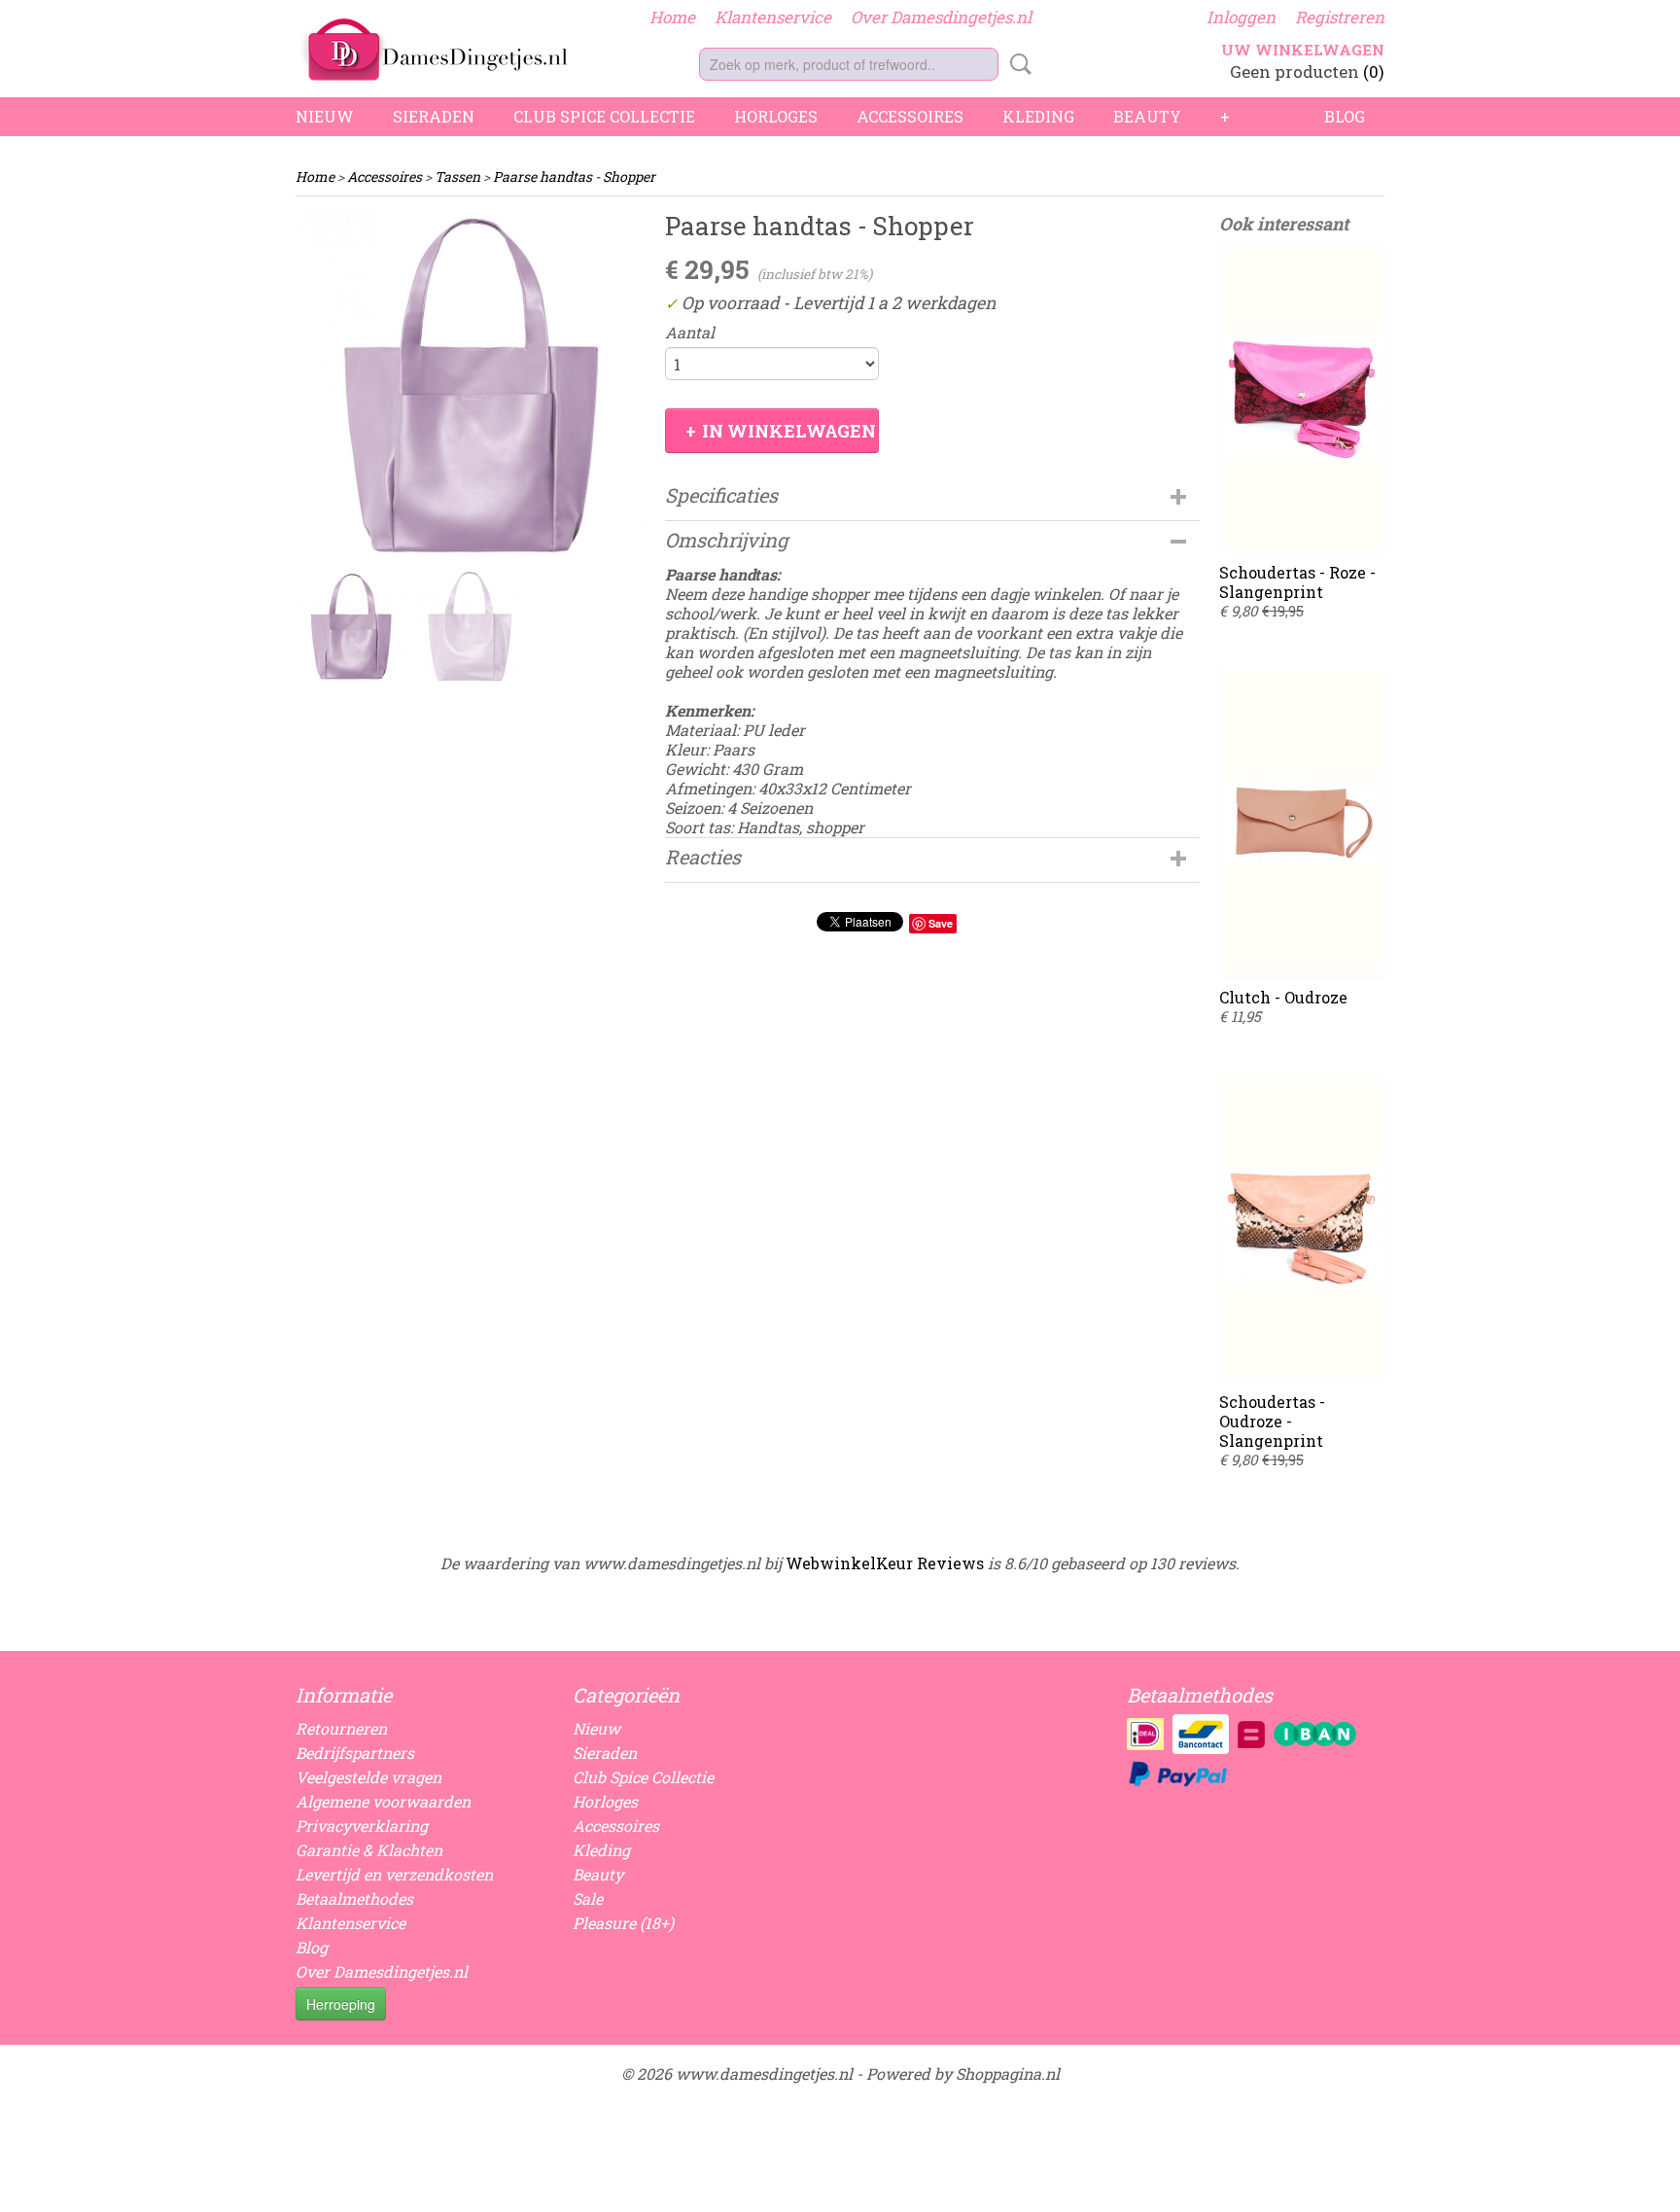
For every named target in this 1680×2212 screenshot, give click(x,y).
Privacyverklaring (362, 1826)
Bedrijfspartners (355, 1753)
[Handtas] (471, 385)
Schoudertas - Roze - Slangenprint (1297, 582)
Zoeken (1017, 64)
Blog (1345, 116)
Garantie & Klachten (369, 1850)
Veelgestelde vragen (368, 1777)
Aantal (690, 333)
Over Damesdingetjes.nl (941, 17)
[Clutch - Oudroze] (1302, 822)
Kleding (1038, 116)
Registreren (1340, 17)
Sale (588, 1898)
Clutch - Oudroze (1283, 997)
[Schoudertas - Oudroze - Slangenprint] (1302, 1226)
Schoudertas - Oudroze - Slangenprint (1272, 1421)
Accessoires (910, 116)
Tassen (457, 176)
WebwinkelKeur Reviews (885, 1563)
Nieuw (325, 116)
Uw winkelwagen (1303, 50)
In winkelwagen (789, 431)
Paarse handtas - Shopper (574, 176)
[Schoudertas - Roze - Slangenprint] (1302, 397)
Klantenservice (773, 17)
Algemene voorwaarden (383, 1801)
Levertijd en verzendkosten (394, 1874)
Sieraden (434, 116)
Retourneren (341, 1728)
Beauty (1147, 116)
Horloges (776, 116)
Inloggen (1241, 17)
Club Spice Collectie (604, 116)
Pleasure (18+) (623, 1923)
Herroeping (341, 2004)
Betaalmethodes (354, 1898)
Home (672, 17)
